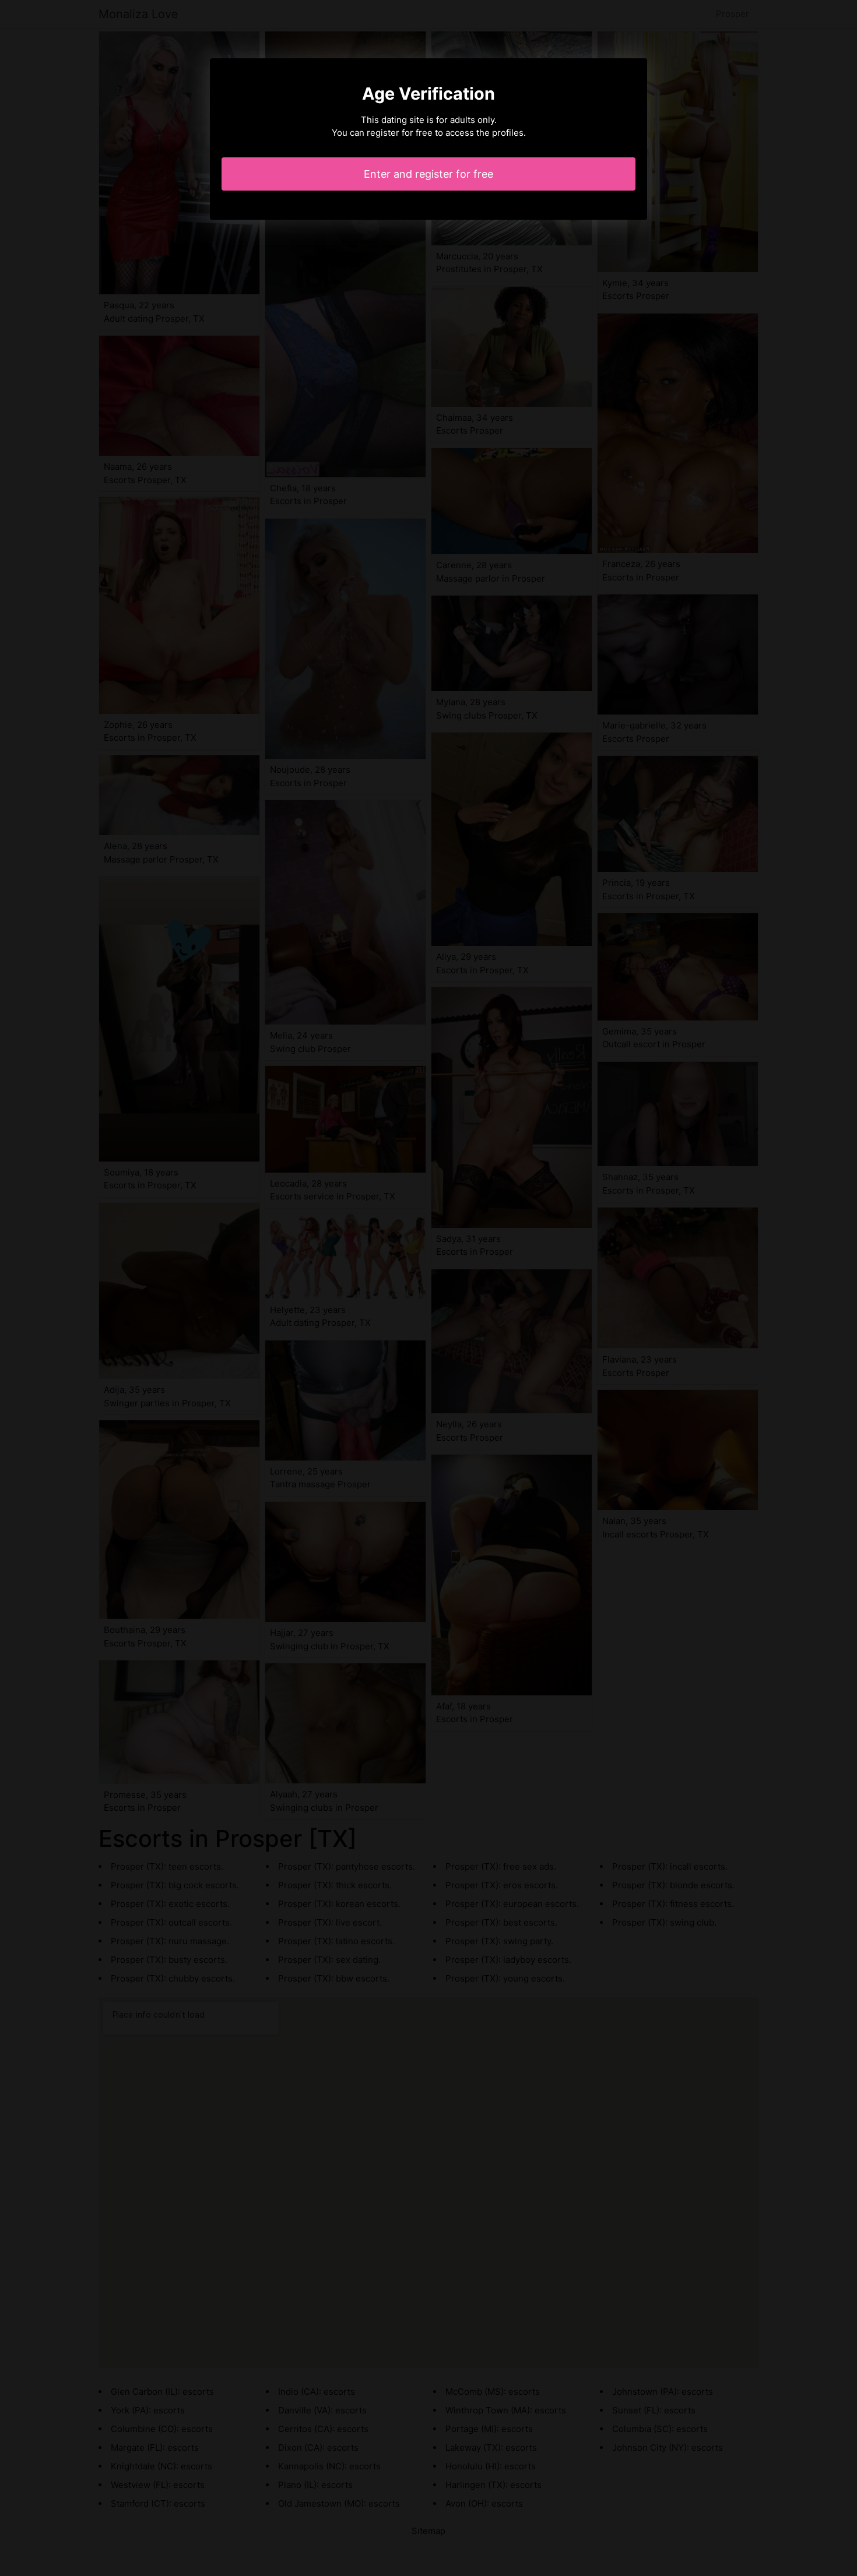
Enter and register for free (428, 174)
